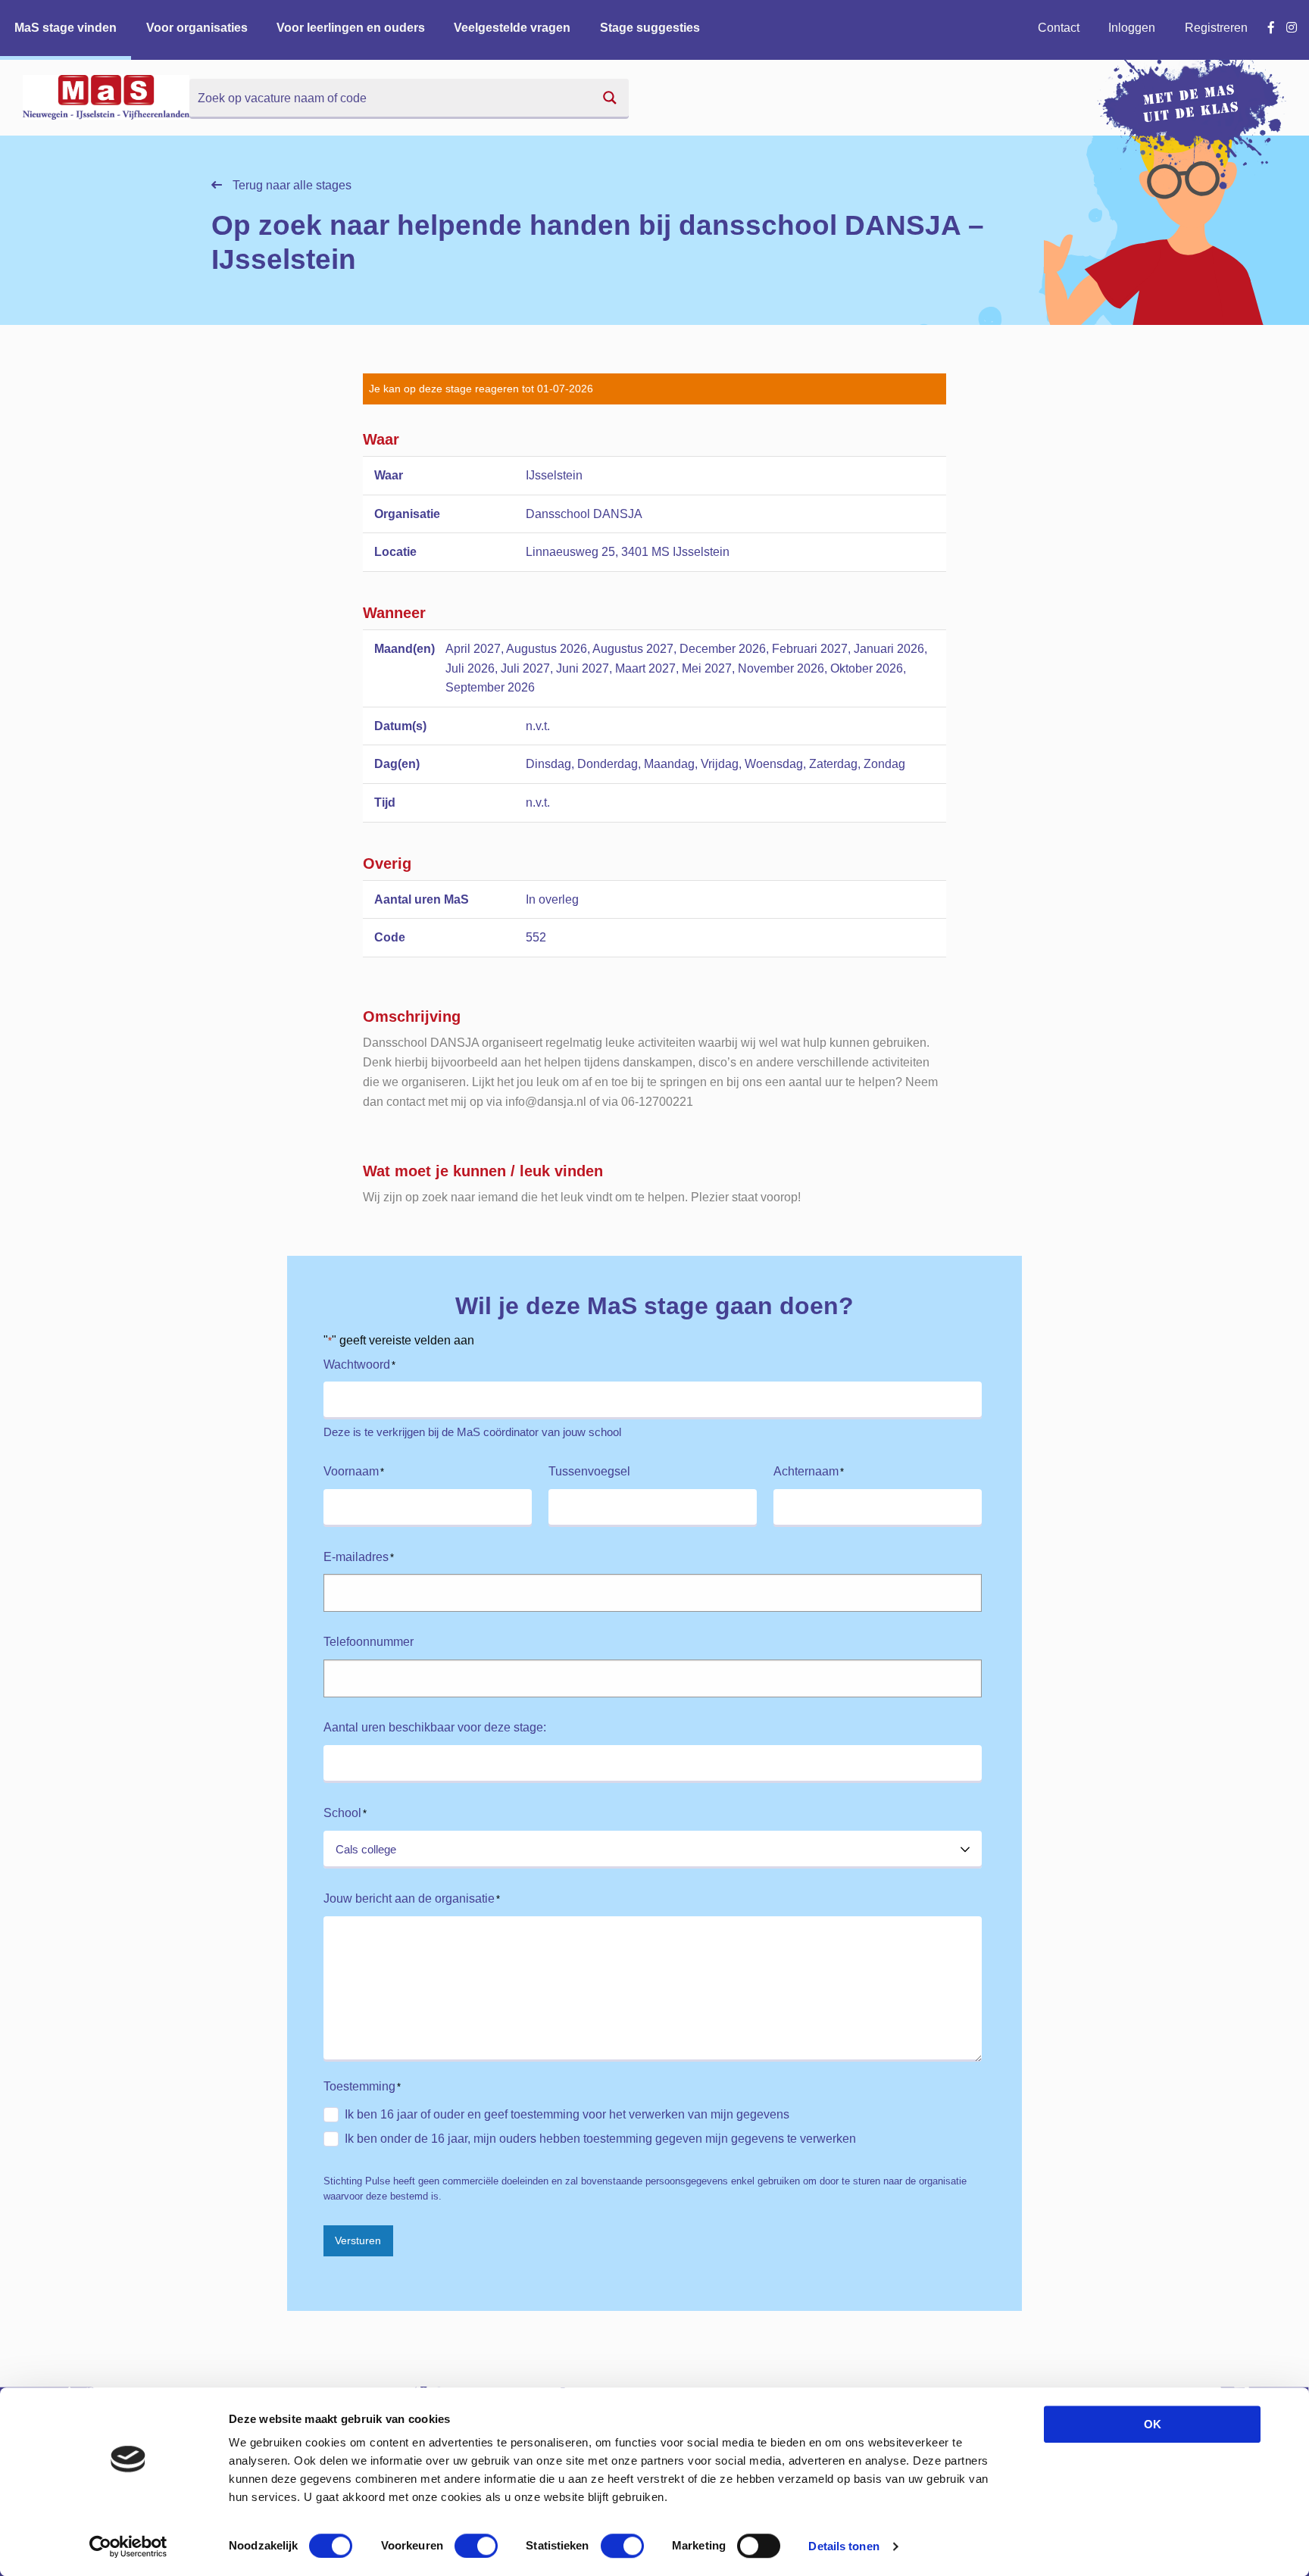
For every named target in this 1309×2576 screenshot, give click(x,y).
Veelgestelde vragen (512, 28)
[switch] (476, 2546)
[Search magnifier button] (610, 98)
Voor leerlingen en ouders (351, 28)
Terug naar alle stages (291, 185)
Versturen (358, 2240)
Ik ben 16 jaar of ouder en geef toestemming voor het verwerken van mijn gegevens (567, 2114)
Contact (1059, 28)
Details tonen (844, 2546)
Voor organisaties (197, 28)
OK (1153, 2424)
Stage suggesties (650, 28)
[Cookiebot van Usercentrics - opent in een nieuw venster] (128, 2546)
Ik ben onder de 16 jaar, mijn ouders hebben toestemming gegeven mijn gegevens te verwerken (600, 2139)
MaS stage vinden (66, 28)
